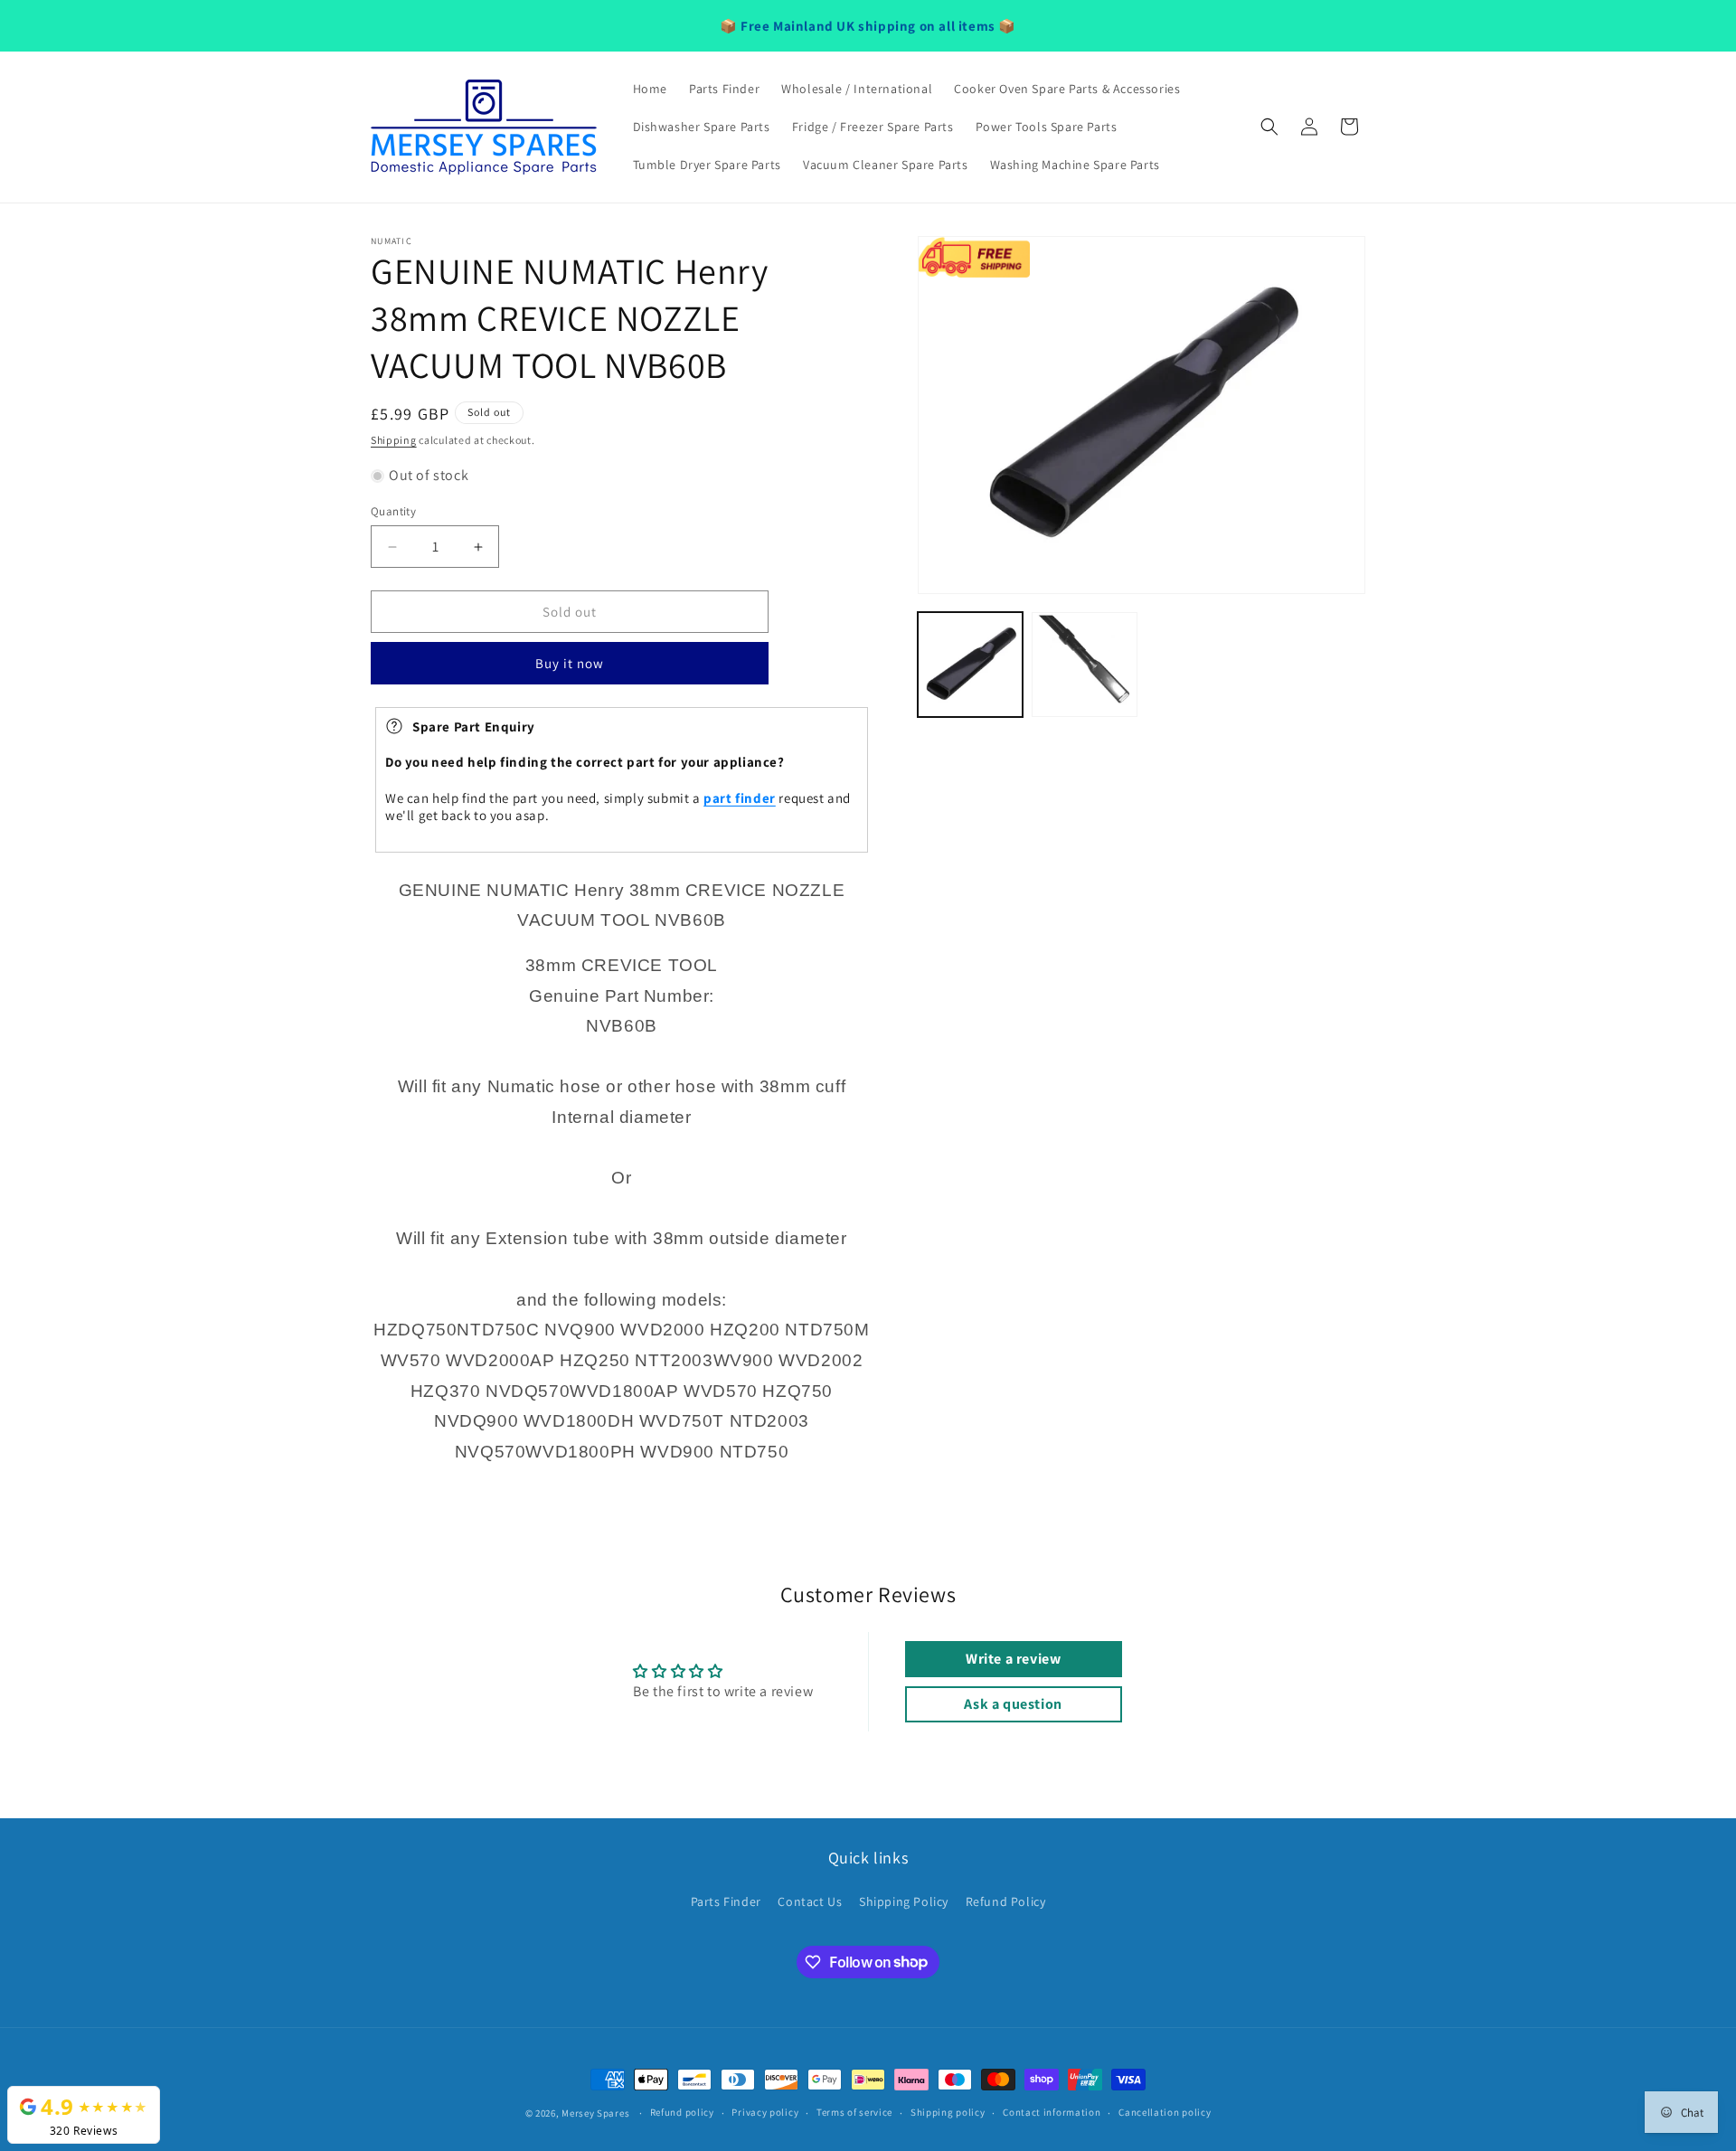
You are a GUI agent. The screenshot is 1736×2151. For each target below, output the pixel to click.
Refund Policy (1006, 1901)
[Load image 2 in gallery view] (1084, 665)
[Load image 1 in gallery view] (970, 665)
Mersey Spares (595, 2113)
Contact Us (810, 1901)
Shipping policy (948, 2112)
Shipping (394, 440)
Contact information (1052, 2112)
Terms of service (854, 2112)
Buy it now (570, 663)
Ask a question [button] (1013, 1704)
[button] (1269, 127)
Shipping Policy (904, 1901)
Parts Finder (726, 1901)
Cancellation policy (1165, 2112)
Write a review (1013, 1659)
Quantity (393, 511)
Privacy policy (765, 2112)
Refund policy (682, 2112)
